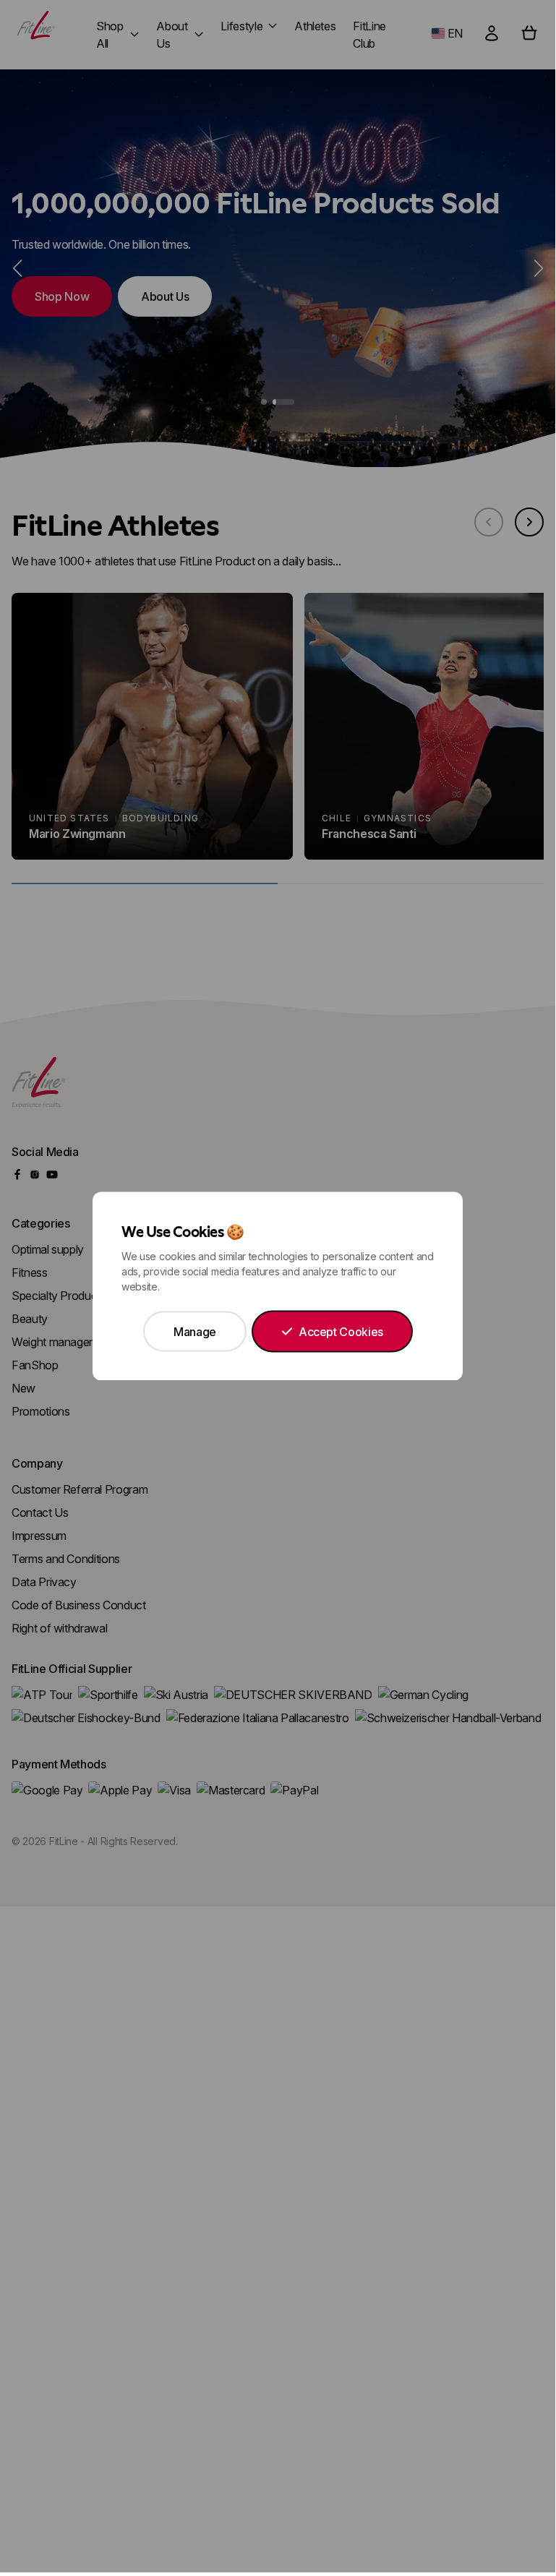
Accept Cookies (341, 1332)
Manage (195, 1332)
